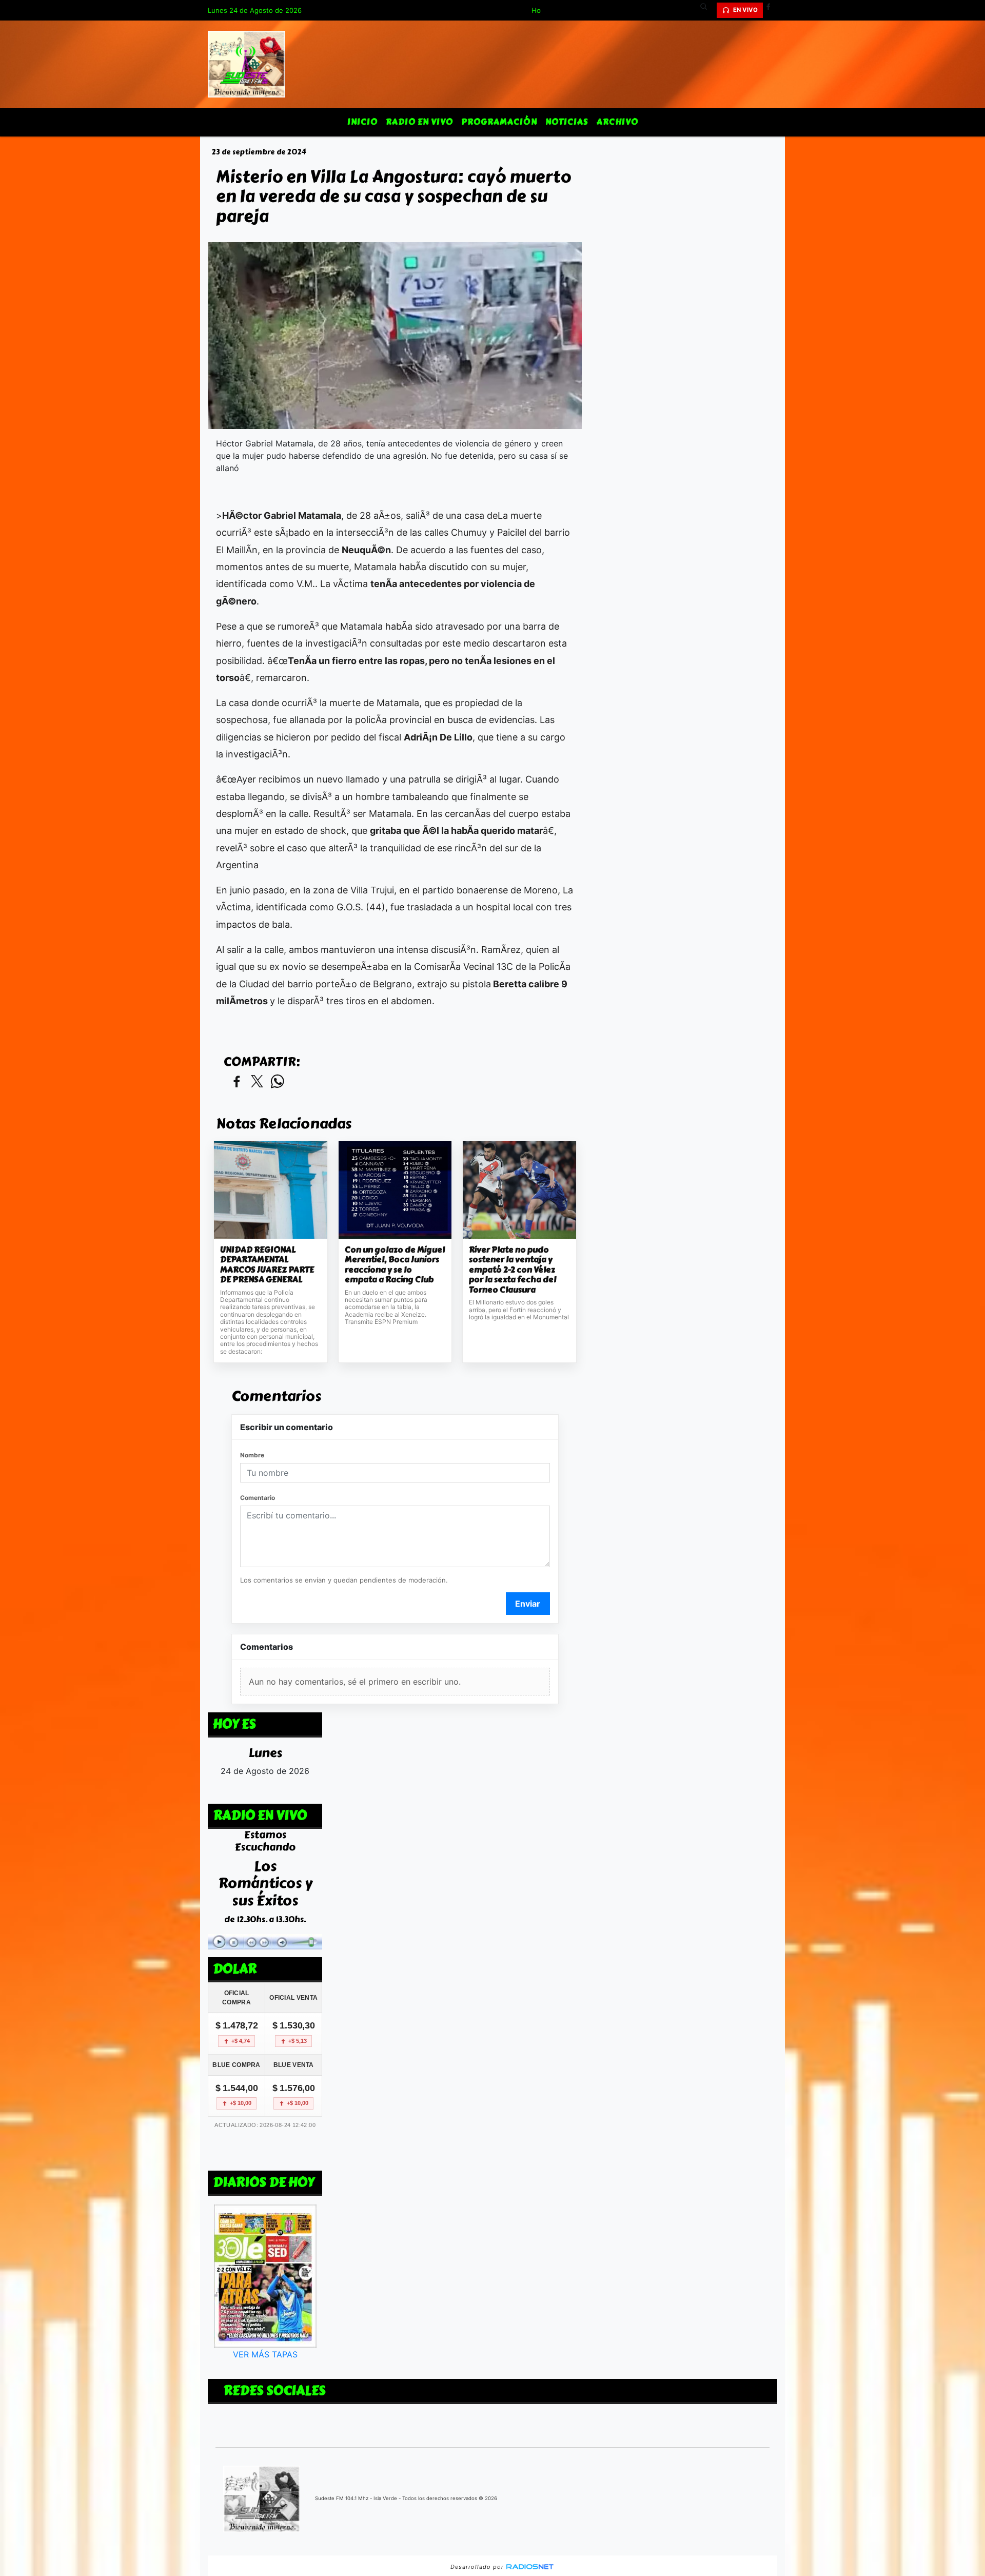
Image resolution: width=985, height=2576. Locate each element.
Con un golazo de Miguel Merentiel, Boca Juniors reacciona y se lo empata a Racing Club (395, 1265)
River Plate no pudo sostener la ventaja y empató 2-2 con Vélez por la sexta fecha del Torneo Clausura (513, 1270)
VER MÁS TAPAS (265, 2354)
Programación (499, 122)
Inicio (362, 122)
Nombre (252, 1455)
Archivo (617, 122)
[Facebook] (772, 10)
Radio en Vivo (419, 122)
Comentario (258, 1498)
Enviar (528, 1604)
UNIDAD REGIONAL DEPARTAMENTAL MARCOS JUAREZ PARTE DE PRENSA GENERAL (267, 1265)
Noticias (567, 122)
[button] (707, 10)
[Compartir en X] (257, 1082)
